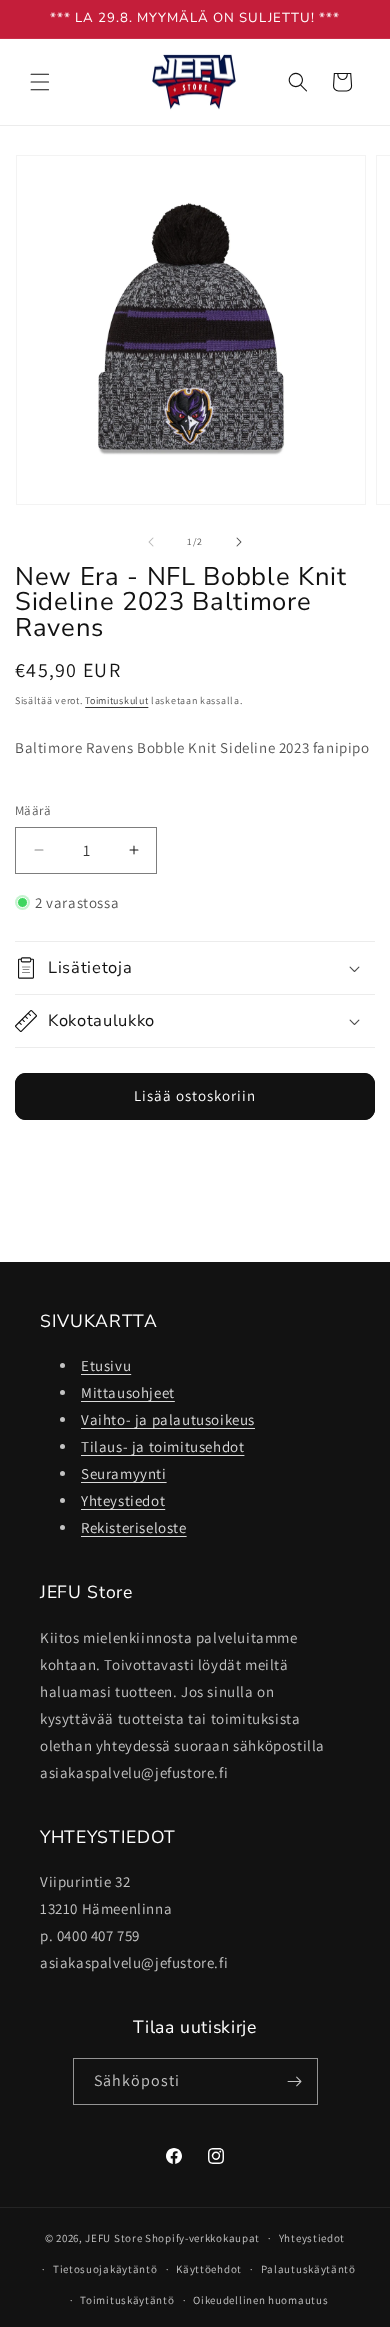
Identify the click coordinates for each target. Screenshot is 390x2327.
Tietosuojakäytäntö (105, 2269)
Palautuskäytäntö (308, 2269)
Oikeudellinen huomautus (260, 2300)
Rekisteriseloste (134, 1527)
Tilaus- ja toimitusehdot (162, 1446)
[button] (40, 82)
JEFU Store (113, 2238)
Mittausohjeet (128, 1392)
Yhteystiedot (123, 1500)
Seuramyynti (124, 1473)
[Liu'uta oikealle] (239, 542)
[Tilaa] (295, 2081)
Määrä (33, 810)
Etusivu (106, 1365)
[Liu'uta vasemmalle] (151, 542)
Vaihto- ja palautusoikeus (168, 1419)
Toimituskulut (116, 700)
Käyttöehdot (209, 2269)
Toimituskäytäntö (127, 2300)
